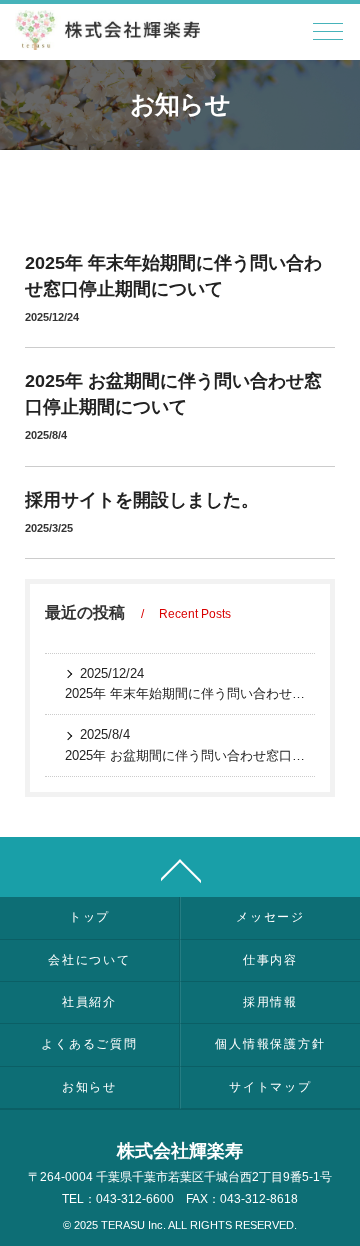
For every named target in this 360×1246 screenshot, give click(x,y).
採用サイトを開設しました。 (142, 499)
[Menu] (328, 36)
